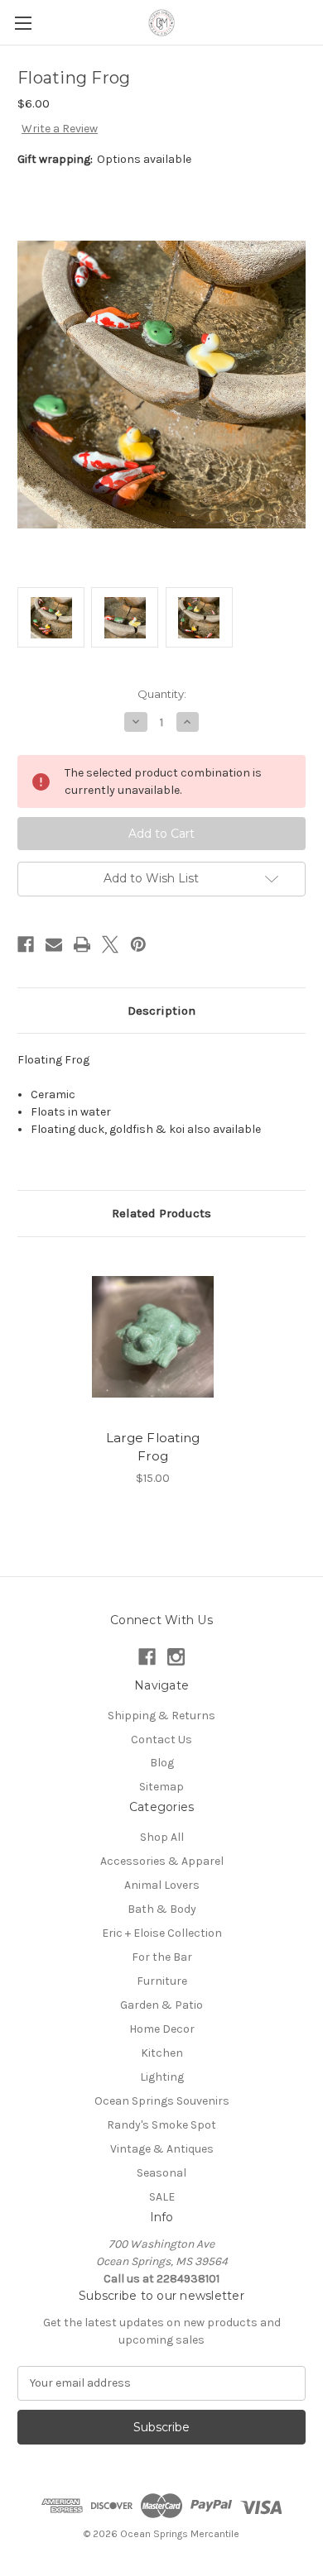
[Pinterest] (138, 944)
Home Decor (162, 2029)
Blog (162, 1763)
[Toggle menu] (23, 23)
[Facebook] (26, 944)
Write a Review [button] (60, 129)
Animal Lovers (162, 1885)
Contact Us (161, 1740)
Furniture (162, 1981)
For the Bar (162, 1957)
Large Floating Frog (153, 1447)
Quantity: (162, 694)
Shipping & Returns (161, 1716)
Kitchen (162, 2053)
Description (161, 1011)
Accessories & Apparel (162, 1861)
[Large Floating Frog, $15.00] (153, 1337)
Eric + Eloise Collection (162, 1933)
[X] (110, 944)
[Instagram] (176, 1657)
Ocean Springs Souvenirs (162, 2101)
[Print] (82, 944)
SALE (162, 2197)
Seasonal (161, 2173)
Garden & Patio (161, 2005)
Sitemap (161, 1787)
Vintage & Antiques (162, 2149)
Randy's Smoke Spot (161, 2125)
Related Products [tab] (161, 1213)
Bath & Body (162, 1909)
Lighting (162, 2077)
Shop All (162, 1837)
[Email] (54, 944)
